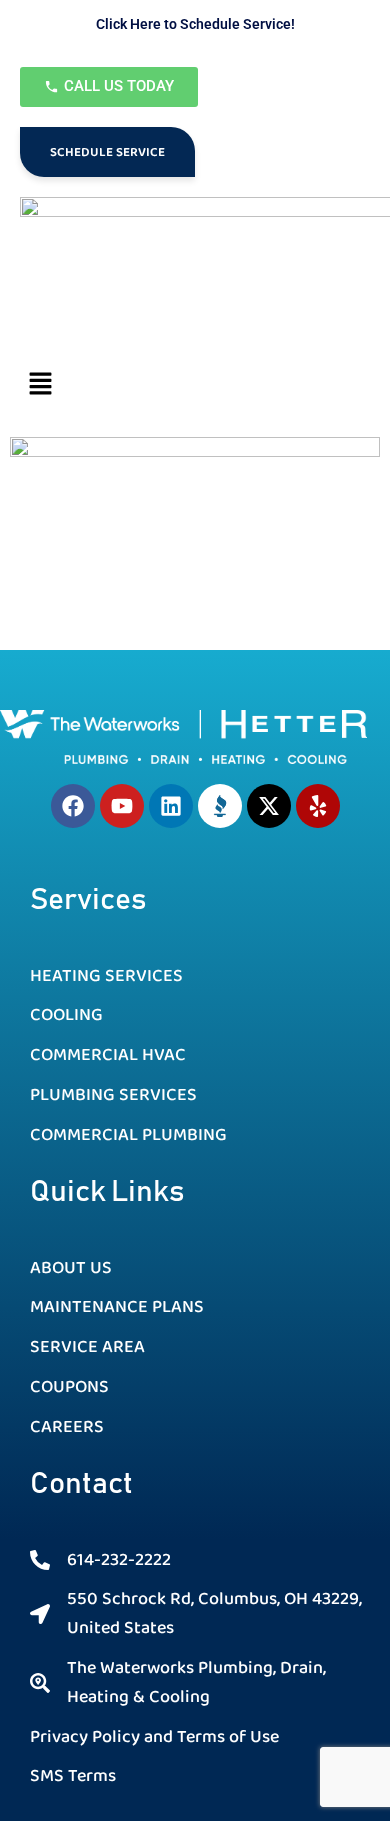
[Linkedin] (171, 806)
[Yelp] (318, 806)
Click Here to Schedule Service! (195, 24)
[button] (195, 385)
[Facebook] (73, 806)
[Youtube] (122, 806)
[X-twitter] (269, 806)
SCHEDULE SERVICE (107, 152)
